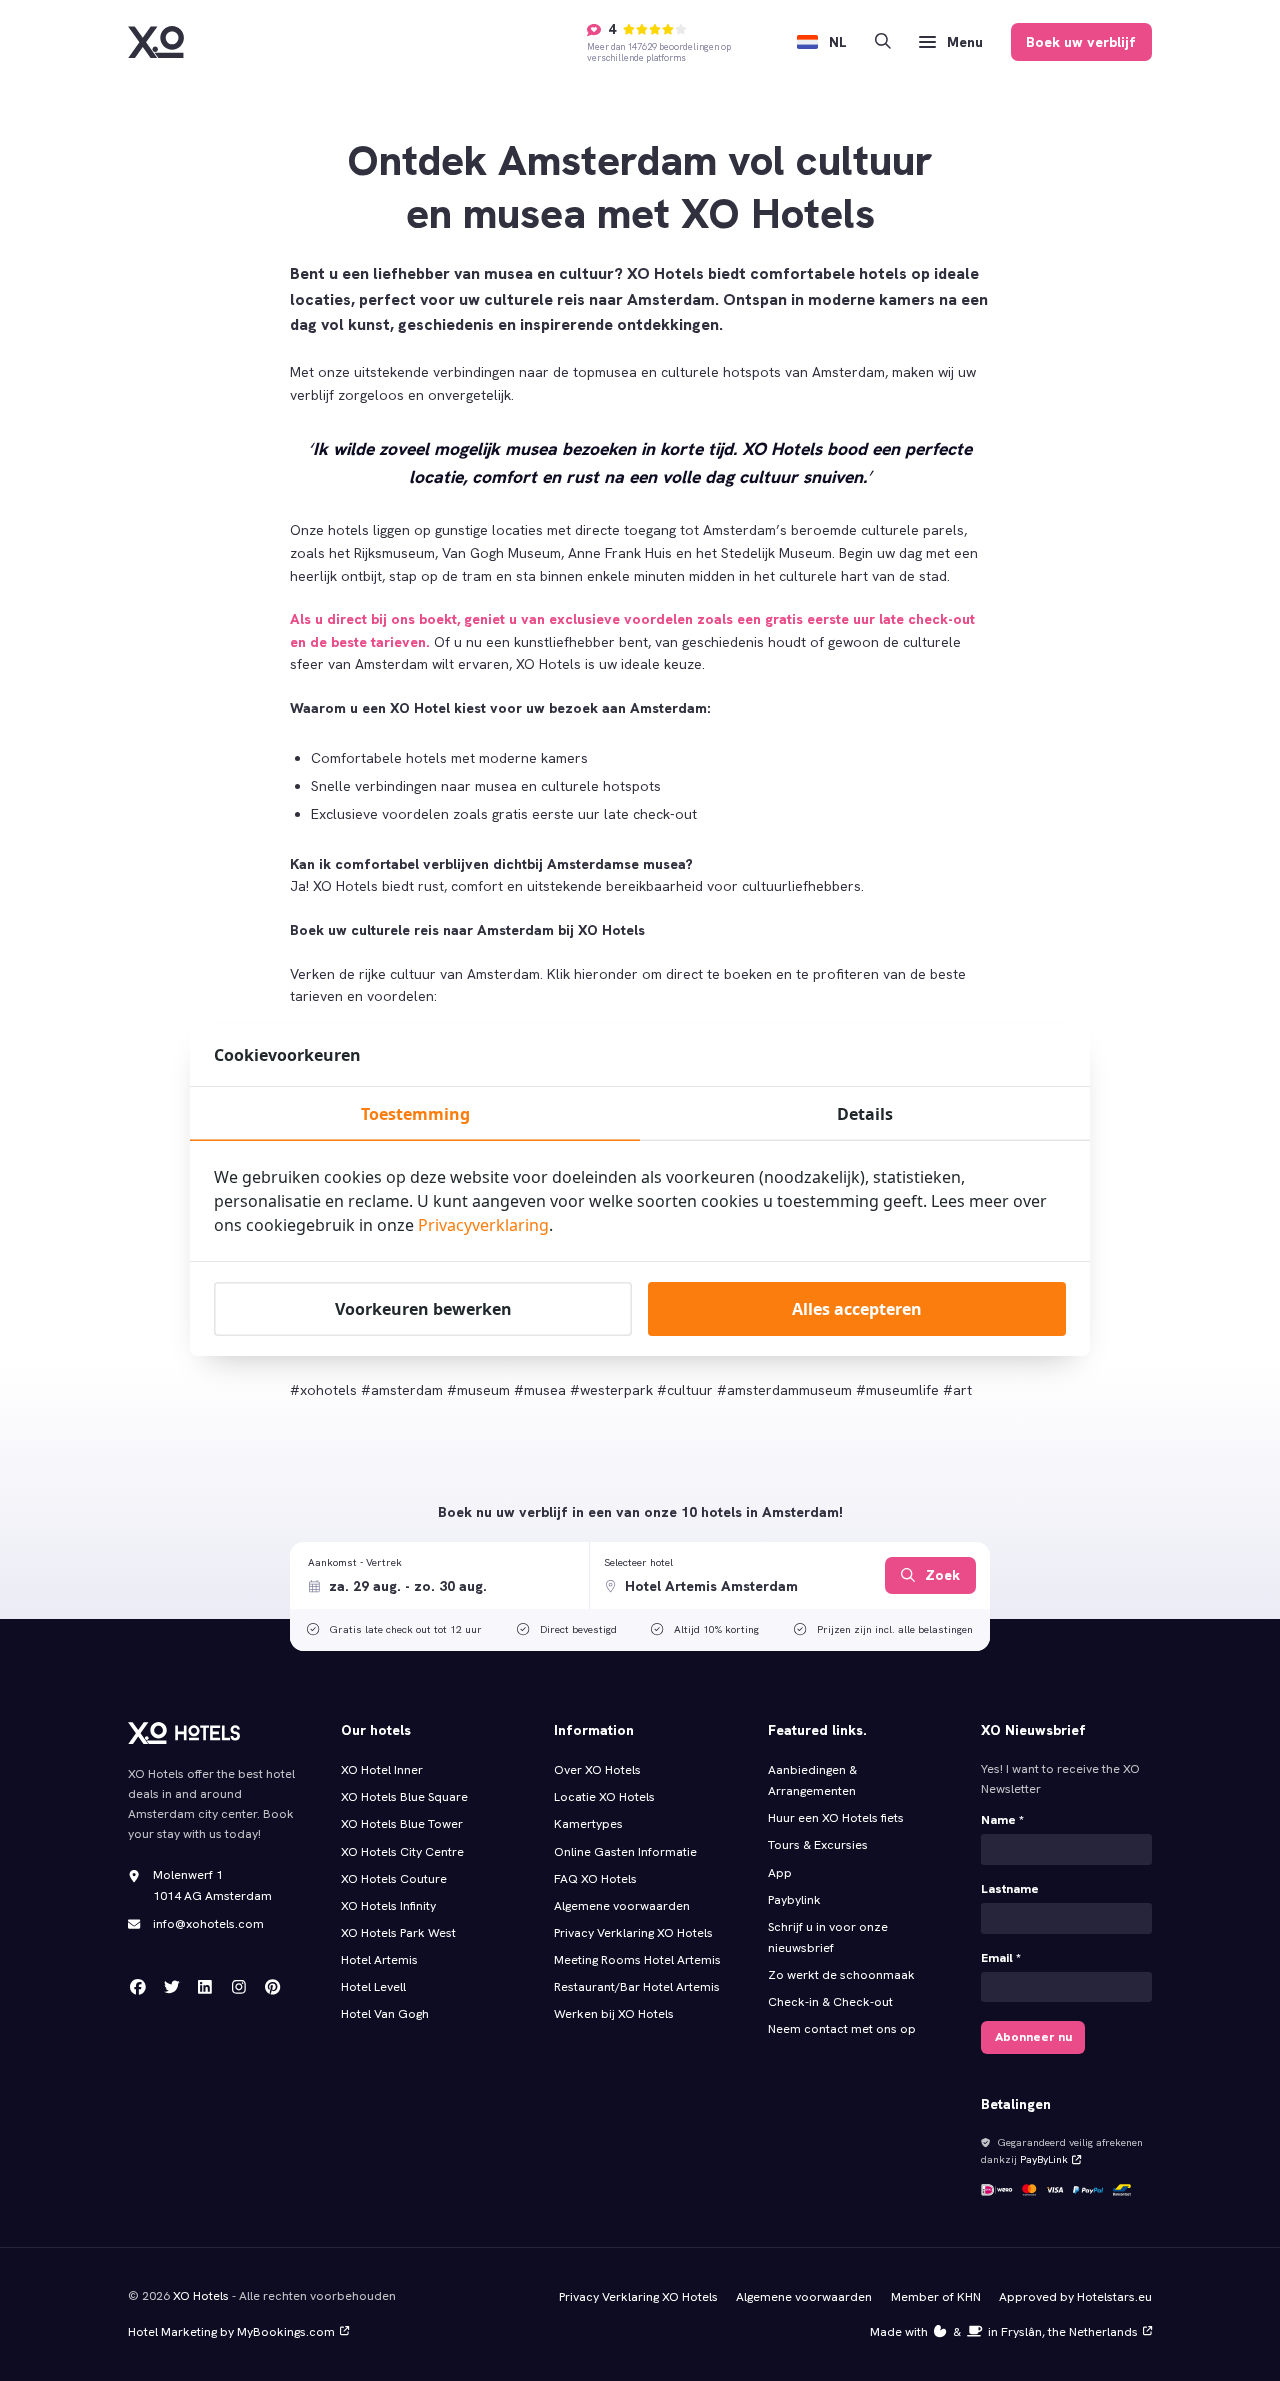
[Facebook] (138, 1987)
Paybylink (794, 1900)
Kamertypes (588, 1824)
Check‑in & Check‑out (831, 2002)
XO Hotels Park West (398, 1933)
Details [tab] (865, 1114)
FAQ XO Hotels (595, 1879)
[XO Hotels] (156, 42)
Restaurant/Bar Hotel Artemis (637, 1987)
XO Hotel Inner (382, 1770)
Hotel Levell (373, 1987)
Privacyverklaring (483, 1225)
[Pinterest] (273, 1987)
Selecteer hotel (638, 1562)
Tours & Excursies (818, 1845)
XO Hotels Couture (394, 1879)
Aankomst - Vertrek (355, 1562)
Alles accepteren (857, 1309)
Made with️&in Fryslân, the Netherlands (1004, 2332)
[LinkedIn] (205, 1987)
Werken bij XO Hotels (614, 2014)
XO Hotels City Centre (402, 1852)
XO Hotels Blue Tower (402, 1824)
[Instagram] (239, 1987)
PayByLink (1044, 2159)
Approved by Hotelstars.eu (1075, 2297)
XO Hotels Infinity (388, 1906)
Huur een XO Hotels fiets (836, 1818)
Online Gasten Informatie (625, 1852)
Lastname (1010, 1889)
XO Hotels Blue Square (404, 1797)
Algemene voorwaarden (622, 1906)
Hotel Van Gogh (385, 2014)
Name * (1002, 1820)
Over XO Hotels (597, 1770)
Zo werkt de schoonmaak (841, 1975)
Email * (1001, 1958)
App (780, 1873)
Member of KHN (936, 2297)
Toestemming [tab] (415, 1114)
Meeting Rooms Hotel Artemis (637, 1960)
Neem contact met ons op (842, 2029)
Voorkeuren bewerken (423, 1309)
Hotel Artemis (379, 1960)
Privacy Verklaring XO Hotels (633, 1933)
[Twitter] (172, 1987)
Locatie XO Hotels (604, 1797)
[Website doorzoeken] (883, 42)
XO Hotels (201, 2296)
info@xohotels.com (208, 1924)
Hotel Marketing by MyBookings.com (231, 2332)
